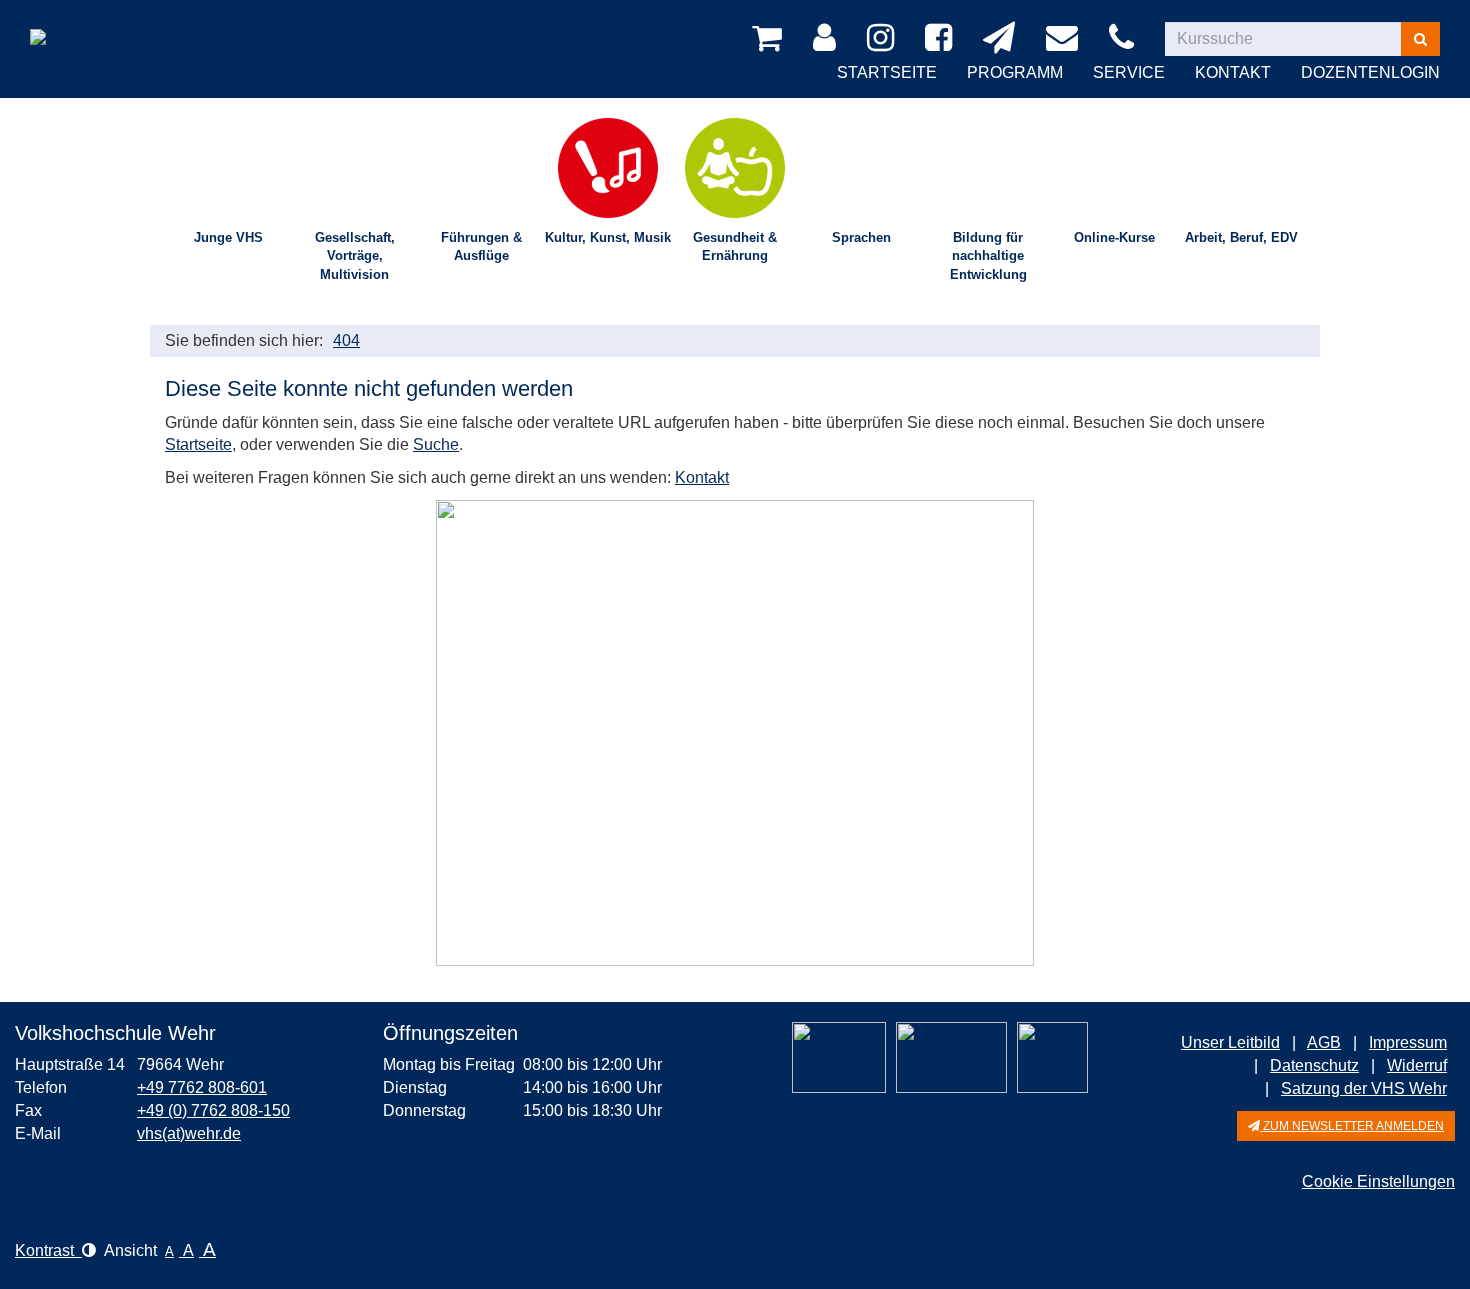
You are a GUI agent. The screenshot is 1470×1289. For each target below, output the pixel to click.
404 (346, 340)
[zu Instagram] (884, 39)
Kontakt (702, 477)
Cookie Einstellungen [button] (1378, 1181)
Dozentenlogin (1370, 72)
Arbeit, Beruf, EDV (1241, 237)
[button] (1346, 1126)
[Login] (828, 39)
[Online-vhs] (1052, 1057)
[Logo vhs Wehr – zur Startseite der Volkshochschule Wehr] (91, 24)
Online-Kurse (1114, 237)
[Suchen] (1420, 39)
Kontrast (48, 1250)
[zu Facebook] (942, 39)
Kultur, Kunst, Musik (608, 237)
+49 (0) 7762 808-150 (213, 1110)
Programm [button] (1015, 72)
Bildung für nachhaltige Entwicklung (988, 256)
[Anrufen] (1125, 39)
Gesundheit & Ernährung (735, 247)
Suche (436, 444)
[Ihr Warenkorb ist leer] (770, 39)
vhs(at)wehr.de (189, 1133)
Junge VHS (228, 237)
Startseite (887, 72)
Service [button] (1129, 72)
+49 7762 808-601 (202, 1087)
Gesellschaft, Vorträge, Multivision (355, 256)
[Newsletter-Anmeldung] (1002, 39)
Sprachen (861, 237)
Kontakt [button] (1233, 72)
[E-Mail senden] (1065, 39)
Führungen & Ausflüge (481, 247)
